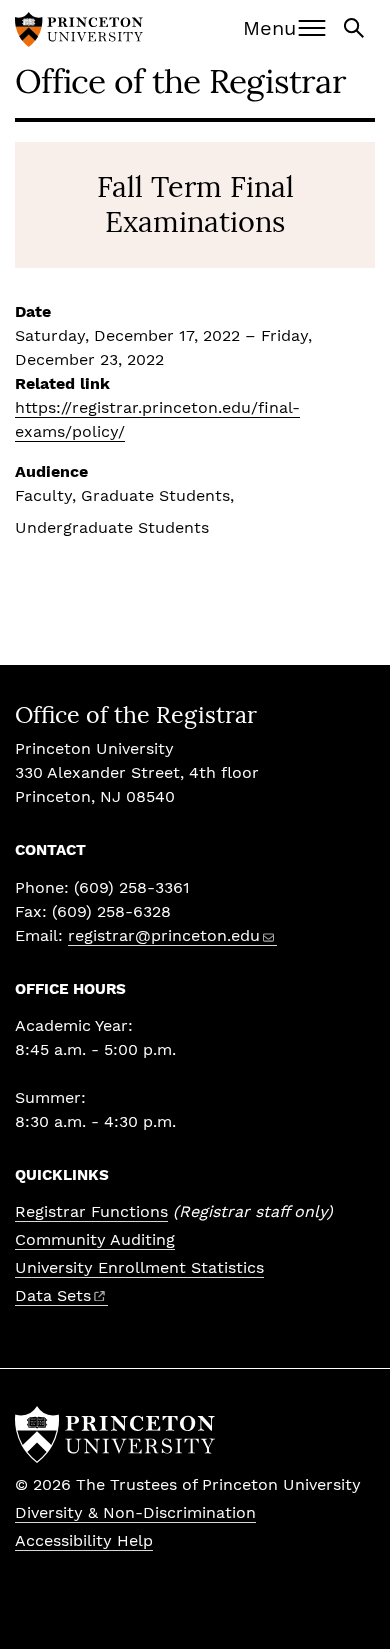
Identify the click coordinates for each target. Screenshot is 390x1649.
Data (53, 1295)
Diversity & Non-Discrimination (135, 1512)
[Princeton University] (79, 32)
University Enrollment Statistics (139, 1267)
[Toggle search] (356, 26)
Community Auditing (95, 1239)
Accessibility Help (84, 1540)
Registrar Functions (91, 1211)
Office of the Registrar (180, 80)
